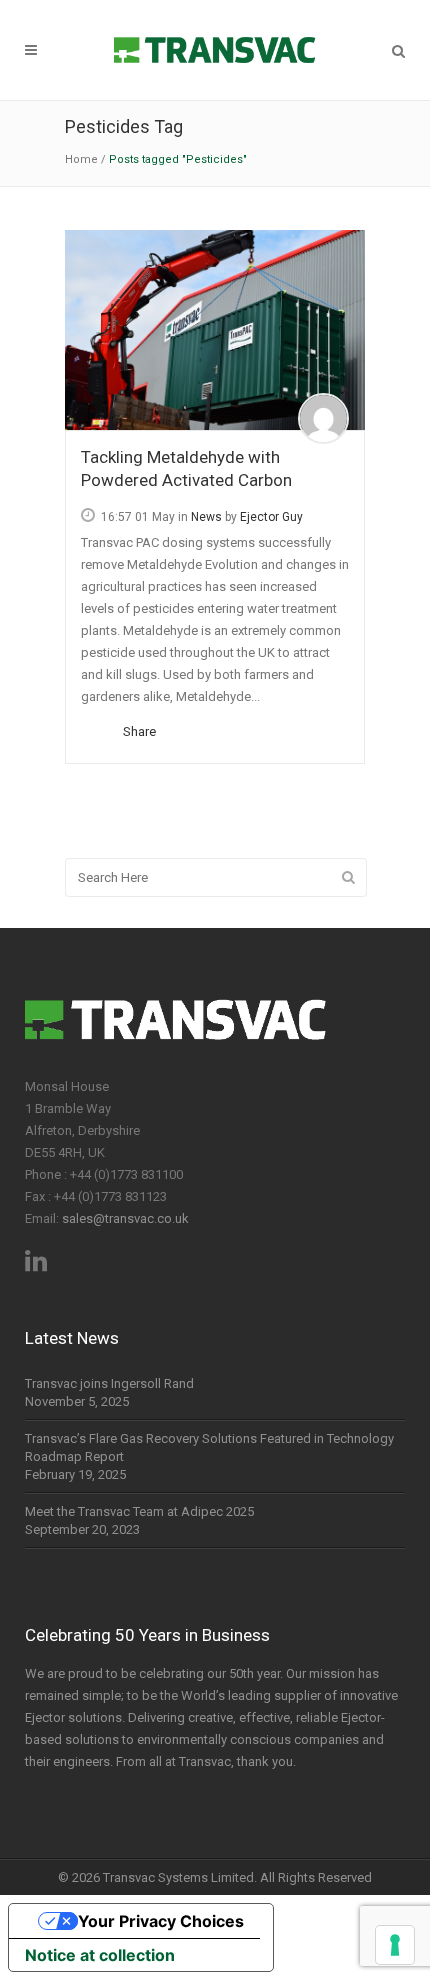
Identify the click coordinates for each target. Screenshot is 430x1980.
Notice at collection (100, 1955)
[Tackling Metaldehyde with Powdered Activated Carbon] (215, 330)
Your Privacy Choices (161, 1921)
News (206, 517)
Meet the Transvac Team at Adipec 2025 (139, 1511)
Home (81, 159)
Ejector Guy (271, 517)
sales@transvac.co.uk (125, 1218)
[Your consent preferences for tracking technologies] (395, 1945)
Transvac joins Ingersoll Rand (109, 1383)
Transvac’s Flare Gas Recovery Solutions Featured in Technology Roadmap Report (209, 1447)
